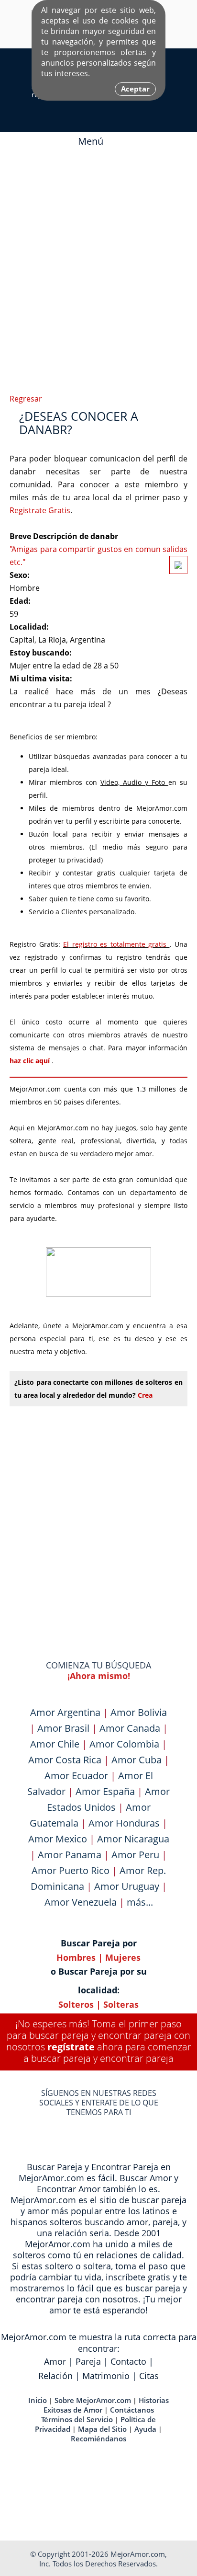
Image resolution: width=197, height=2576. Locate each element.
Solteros (76, 2004)
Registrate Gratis (40, 510)
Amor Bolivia (139, 1712)
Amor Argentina (65, 1712)
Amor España (105, 1791)
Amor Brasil (63, 1728)
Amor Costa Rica (65, 1760)
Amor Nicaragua (133, 1839)
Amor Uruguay (127, 1886)
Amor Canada (130, 1728)
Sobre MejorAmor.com (93, 2400)
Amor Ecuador (76, 1776)
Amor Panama (70, 1855)
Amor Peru (135, 1855)
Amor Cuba (137, 1760)
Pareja (88, 2361)
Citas (149, 2376)
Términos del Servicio (77, 2419)
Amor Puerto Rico (71, 1870)
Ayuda (145, 2429)
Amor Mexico (58, 1839)
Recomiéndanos (98, 2438)
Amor (55, 2361)
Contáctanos (132, 2410)
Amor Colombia (124, 1744)
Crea (145, 1395)
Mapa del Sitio (102, 2429)
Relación (55, 2376)
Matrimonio (106, 2376)
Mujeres (123, 1957)
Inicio (38, 2400)
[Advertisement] (98, 268)
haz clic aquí (31, 1061)
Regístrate (71, 2047)
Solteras (121, 2004)
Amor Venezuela (81, 1902)
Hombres (76, 1957)
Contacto (128, 2361)
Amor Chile (55, 1744)
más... (140, 1902)
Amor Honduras (124, 1823)
